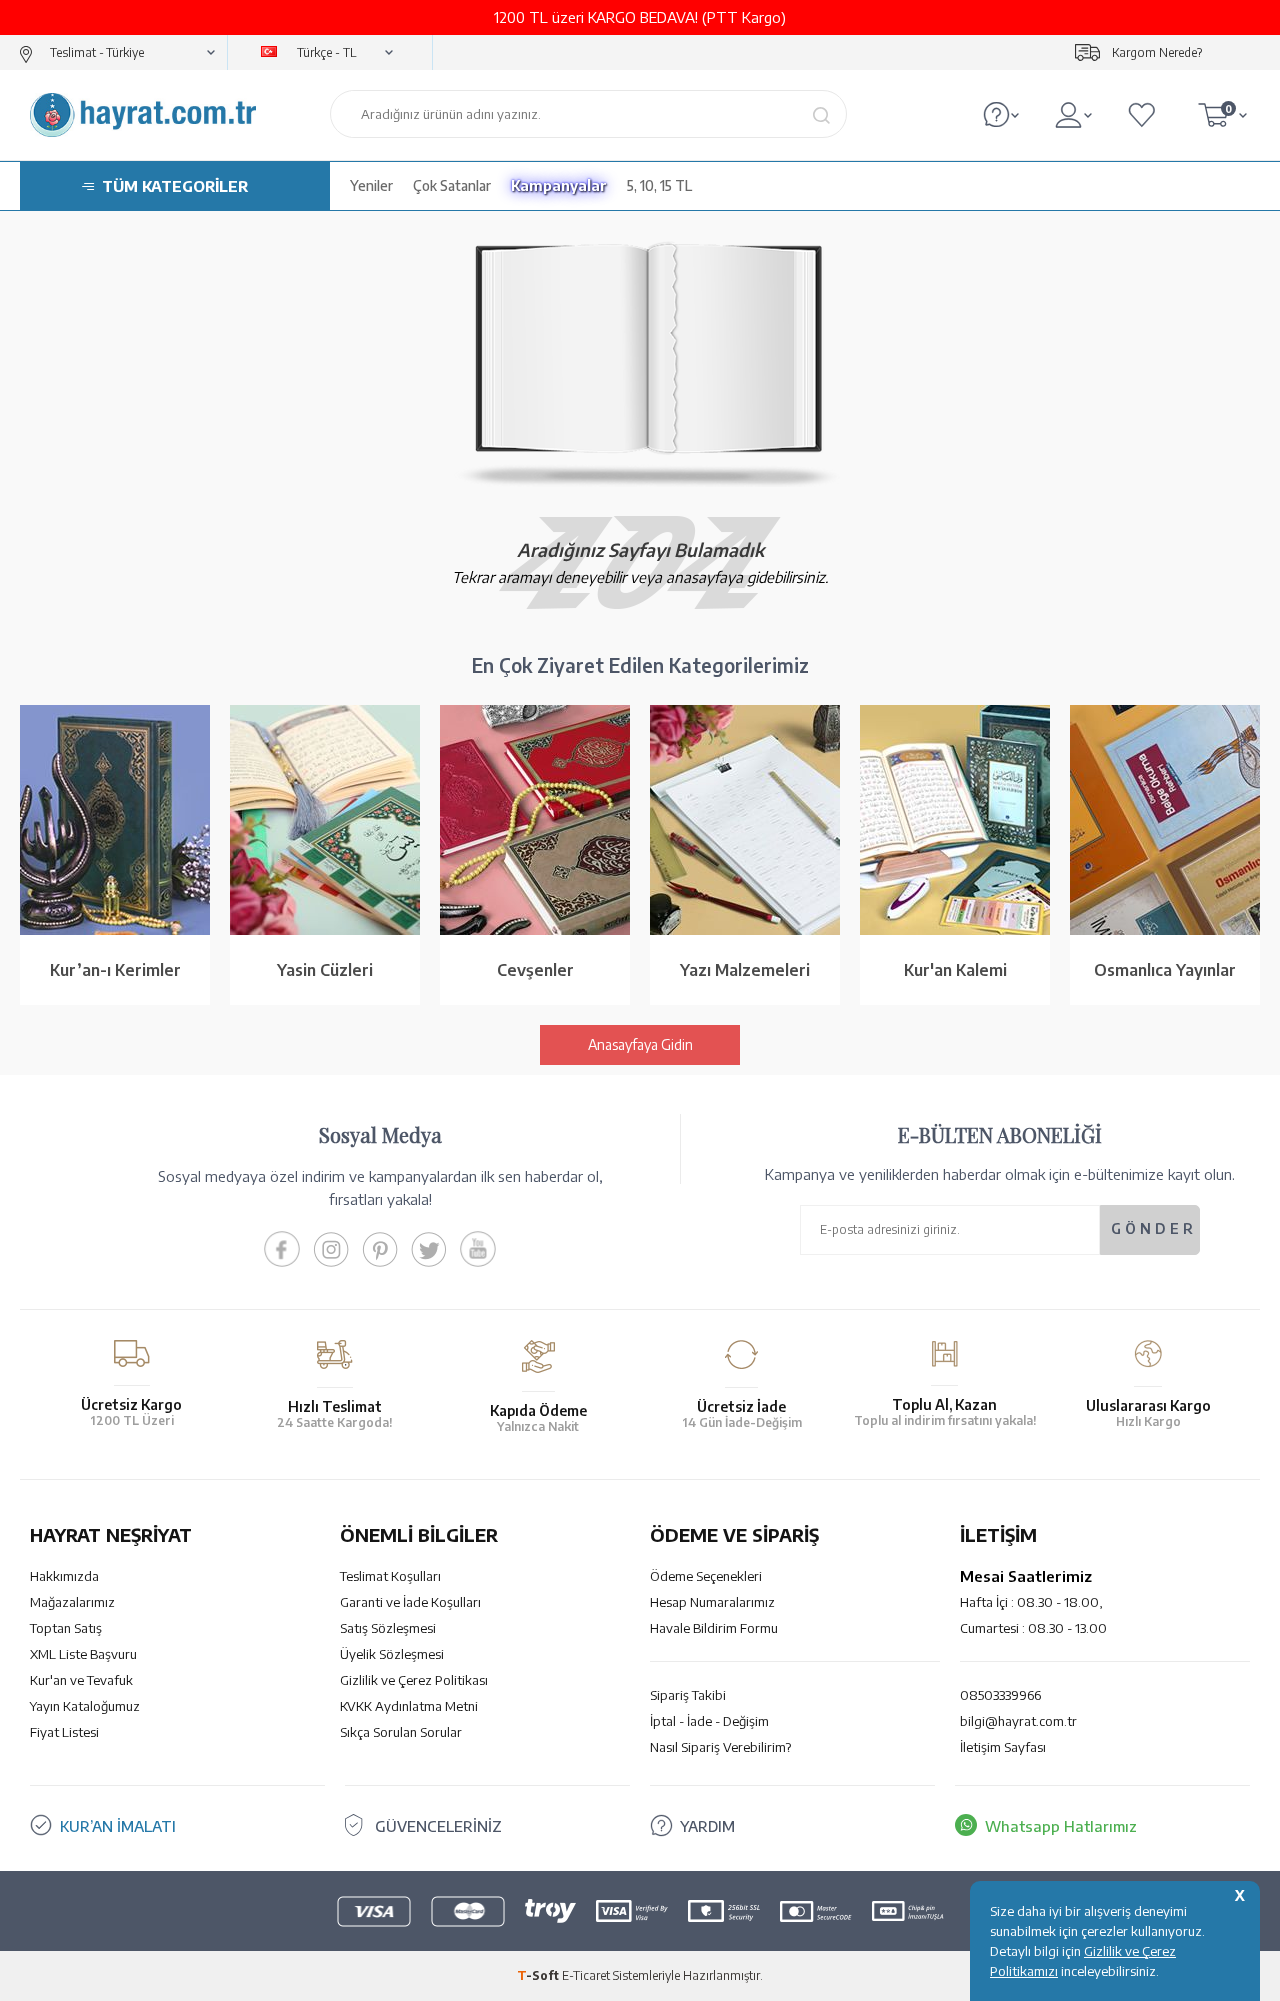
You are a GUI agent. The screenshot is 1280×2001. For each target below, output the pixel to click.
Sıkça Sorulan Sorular (401, 1732)
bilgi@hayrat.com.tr (1018, 1721)
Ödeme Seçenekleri (706, 1576)
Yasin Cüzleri (325, 970)
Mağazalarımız (72, 1602)
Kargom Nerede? (1157, 52)
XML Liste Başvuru (83, 1654)
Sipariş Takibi (688, 1695)
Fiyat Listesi (64, 1732)
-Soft (539, 1975)
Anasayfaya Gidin (640, 1044)
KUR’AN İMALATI (118, 1826)
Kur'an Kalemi (955, 970)
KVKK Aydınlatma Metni (409, 1706)
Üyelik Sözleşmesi (392, 1654)
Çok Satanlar (452, 185)
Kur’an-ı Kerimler (115, 970)
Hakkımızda (64, 1576)
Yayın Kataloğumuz (85, 1706)
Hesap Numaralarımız (712, 1602)
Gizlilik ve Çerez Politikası (414, 1680)
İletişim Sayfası (1003, 1747)
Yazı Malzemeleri (745, 970)
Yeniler (371, 185)
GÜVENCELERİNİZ (438, 1826)
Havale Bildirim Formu (714, 1628)
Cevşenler (535, 970)
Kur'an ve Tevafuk (81, 1680)
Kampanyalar (559, 185)
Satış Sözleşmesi (388, 1628)
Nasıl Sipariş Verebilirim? (720, 1747)
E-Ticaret (586, 1975)
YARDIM (707, 1826)
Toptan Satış (66, 1628)
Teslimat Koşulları (390, 1576)
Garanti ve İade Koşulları (410, 1602)
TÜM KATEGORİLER (175, 186)
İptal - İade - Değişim (709, 1721)
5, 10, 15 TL (659, 185)
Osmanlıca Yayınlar (1165, 970)
